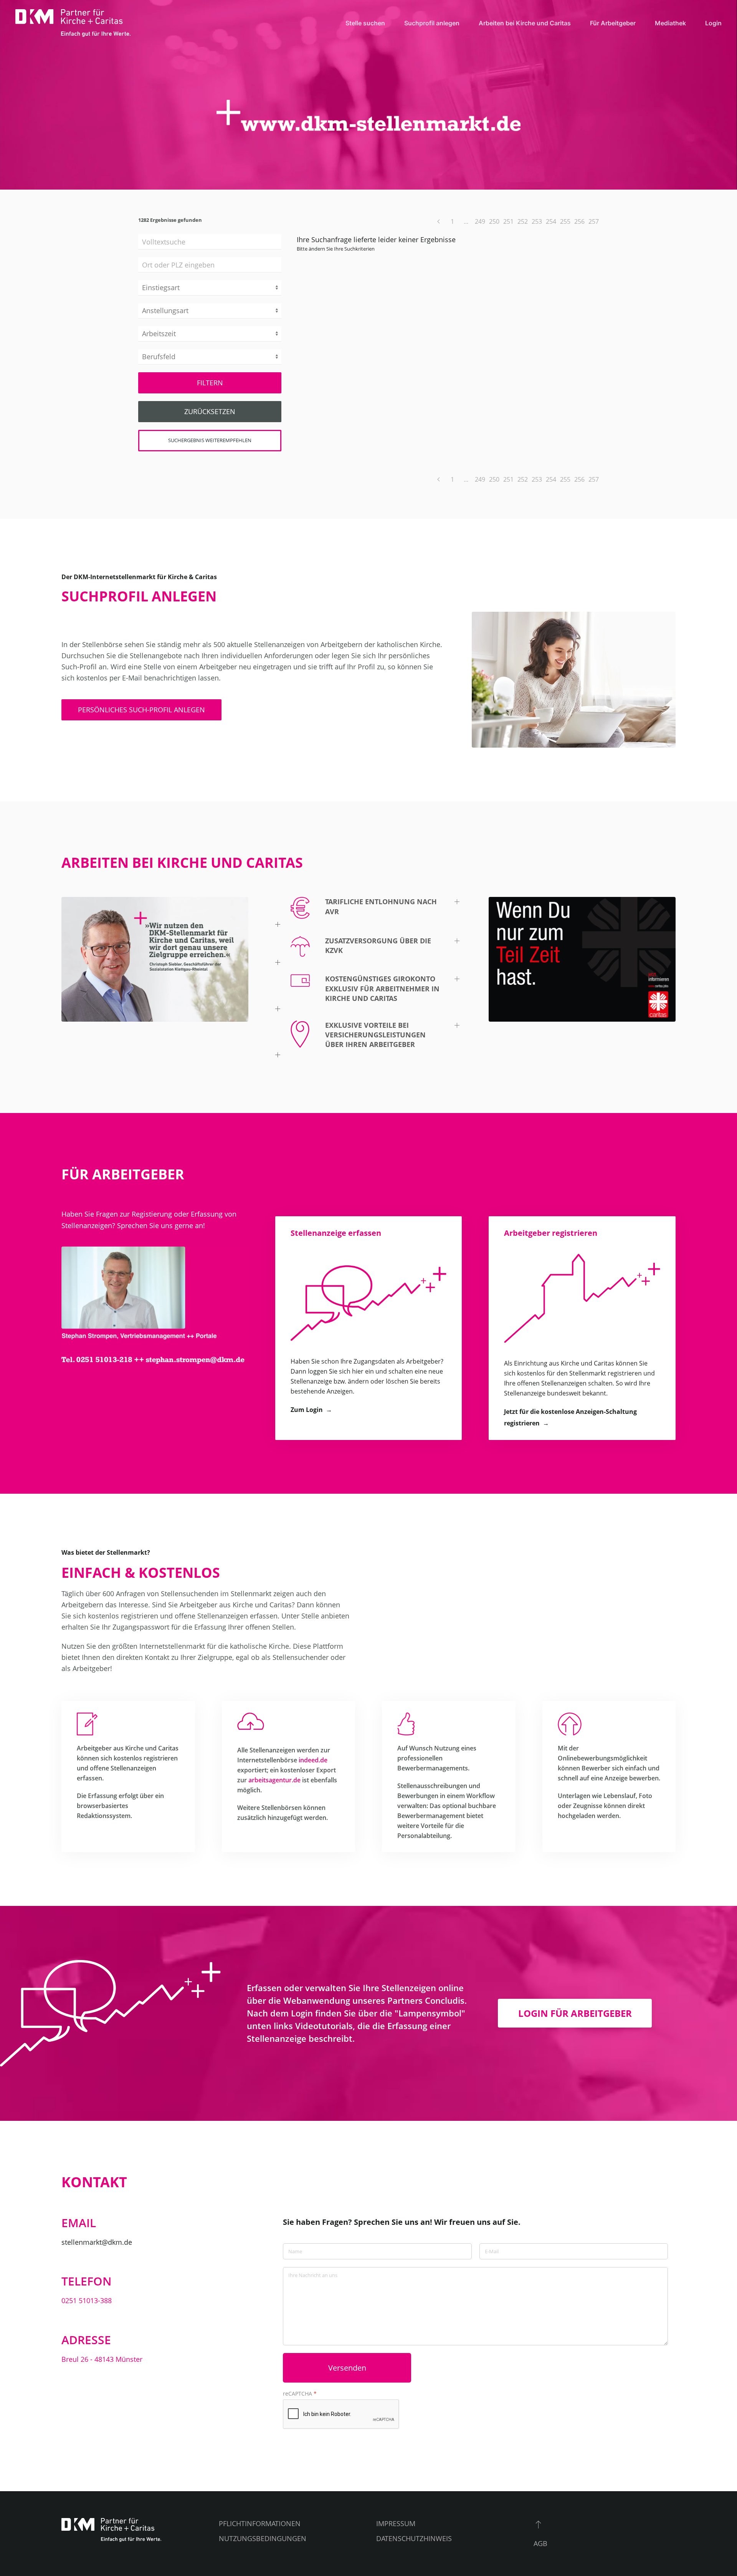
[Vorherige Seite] (438, 221)
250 (494, 221)
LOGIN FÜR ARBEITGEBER (575, 2013)
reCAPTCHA (300, 2394)
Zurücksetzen (210, 411)
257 (594, 221)
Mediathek (670, 23)
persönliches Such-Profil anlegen (141, 710)
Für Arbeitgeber (613, 23)
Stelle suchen (365, 23)
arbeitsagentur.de (274, 1780)
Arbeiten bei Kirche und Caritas (525, 23)
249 (480, 221)
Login (713, 23)
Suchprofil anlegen (432, 23)
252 (523, 221)
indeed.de (313, 1760)
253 (537, 221)
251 (508, 221)
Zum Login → (311, 1410)
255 (565, 221)
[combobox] (210, 265)
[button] (369, 913)
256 (579, 221)
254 (551, 221)
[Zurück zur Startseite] (73, 23)
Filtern (210, 383)
